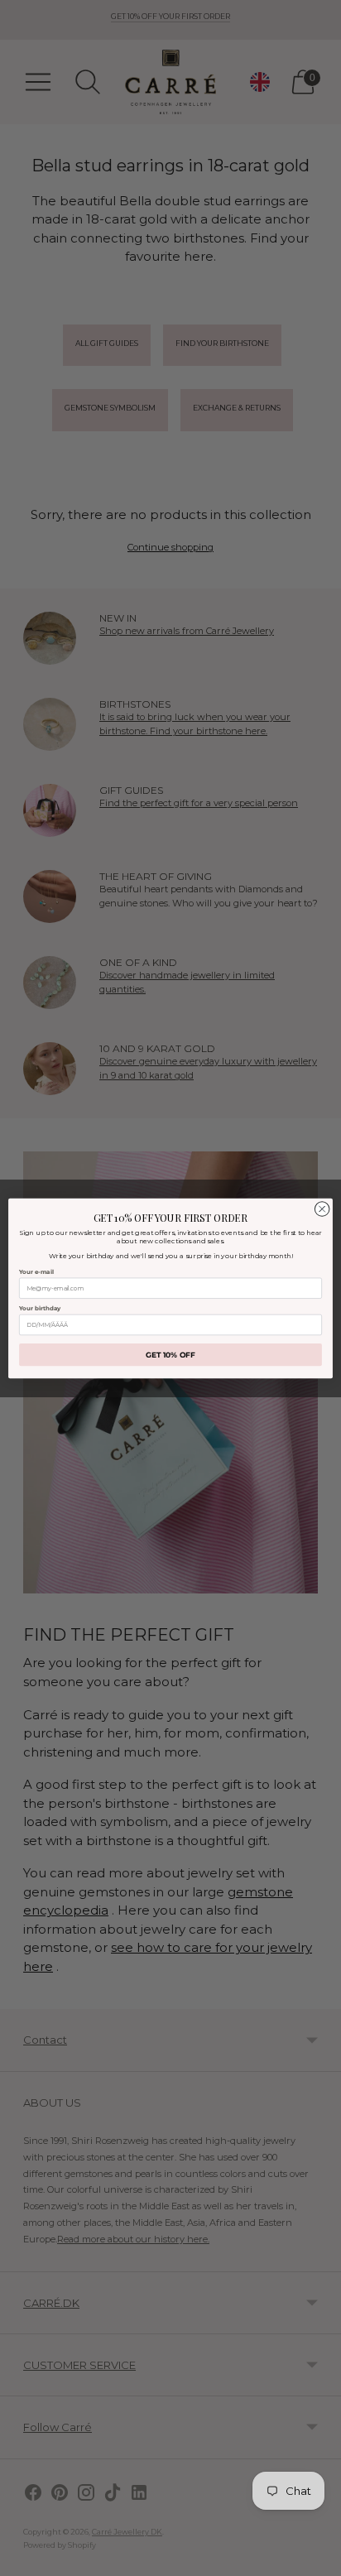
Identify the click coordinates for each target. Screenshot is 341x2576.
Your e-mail (36, 1271)
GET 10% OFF (171, 1355)
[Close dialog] (322, 1209)
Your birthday (40, 1307)
